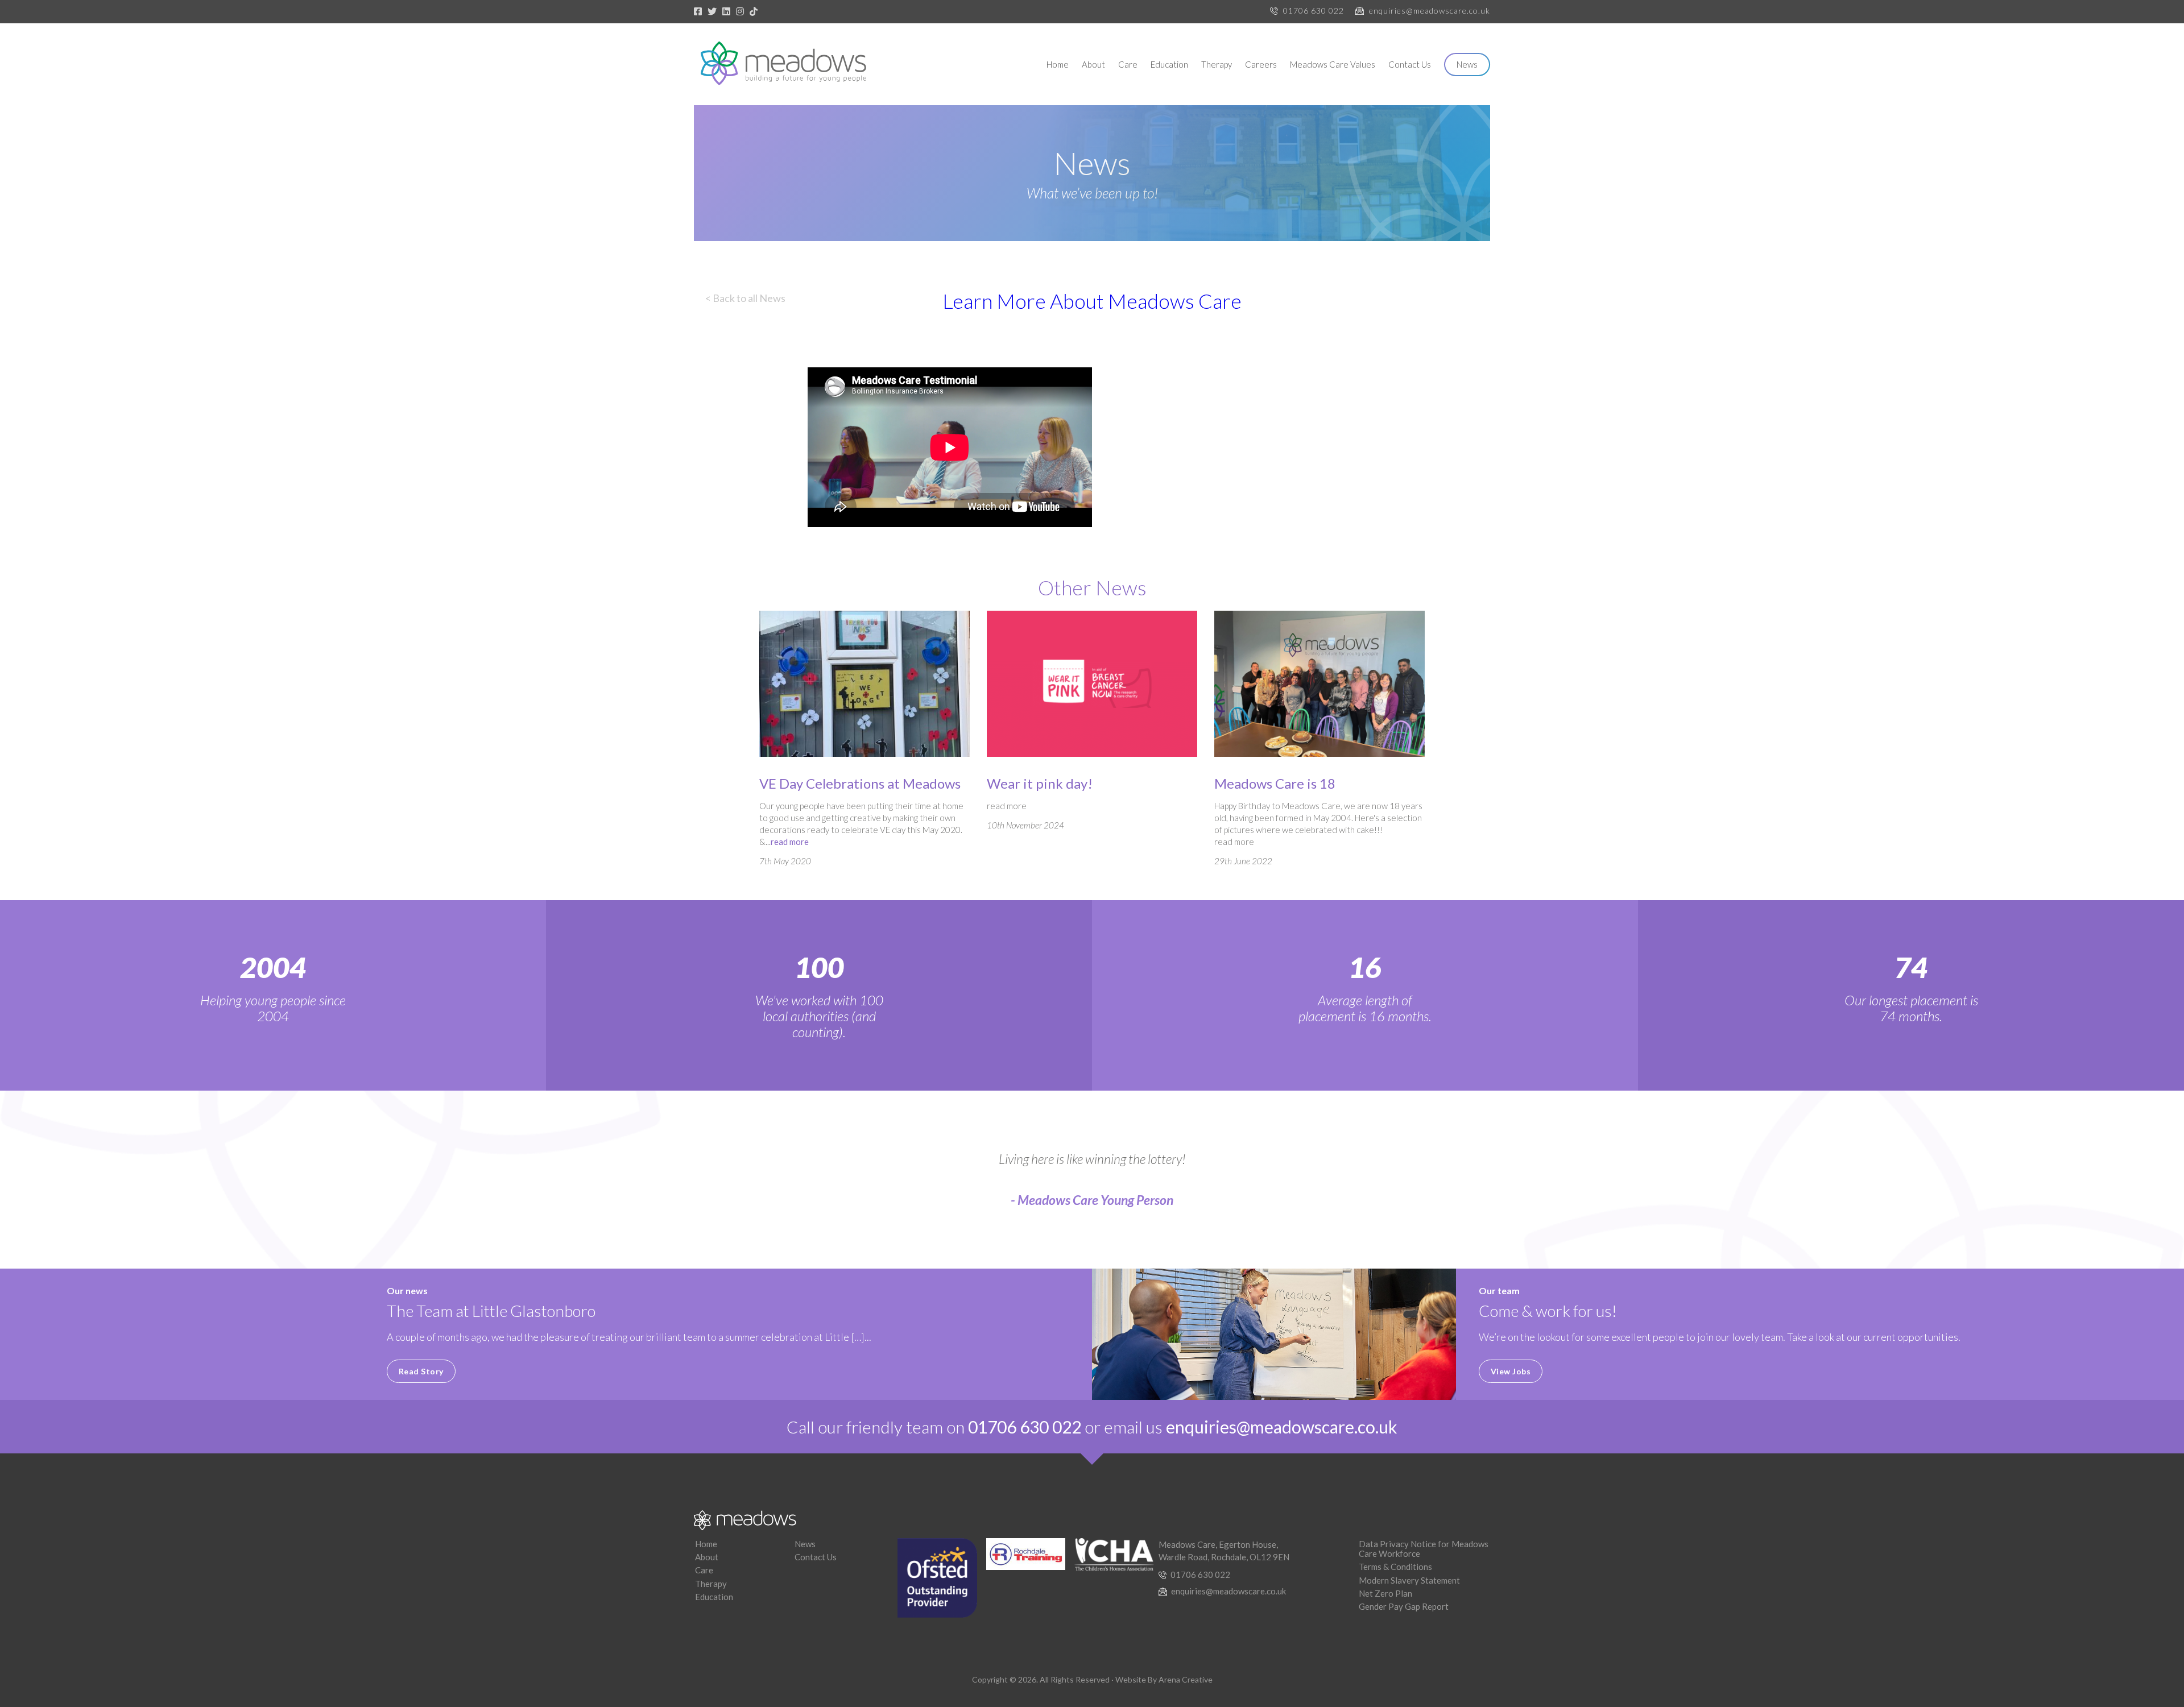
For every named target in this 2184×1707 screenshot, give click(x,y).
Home (1058, 64)
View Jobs (1511, 1371)
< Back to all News (745, 298)
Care (1128, 64)
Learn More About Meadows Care (1092, 301)
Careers (1261, 64)
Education (1169, 64)
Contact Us (1410, 64)
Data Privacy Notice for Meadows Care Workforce (1424, 1549)
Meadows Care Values (1333, 64)
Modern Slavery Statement (1409, 1580)
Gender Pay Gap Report (1404, 1606)
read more (790, 842)
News (1467, 64)
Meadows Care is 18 (1275, 783)
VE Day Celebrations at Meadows (860, 783)
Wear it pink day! (1040, 783)
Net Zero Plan (1385, 1593)
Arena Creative (1186, 1679)
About (1093, 64)
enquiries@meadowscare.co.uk (1430, 11)
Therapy (1217, 64)
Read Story (421, 1371)
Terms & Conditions (1395, 1567)
